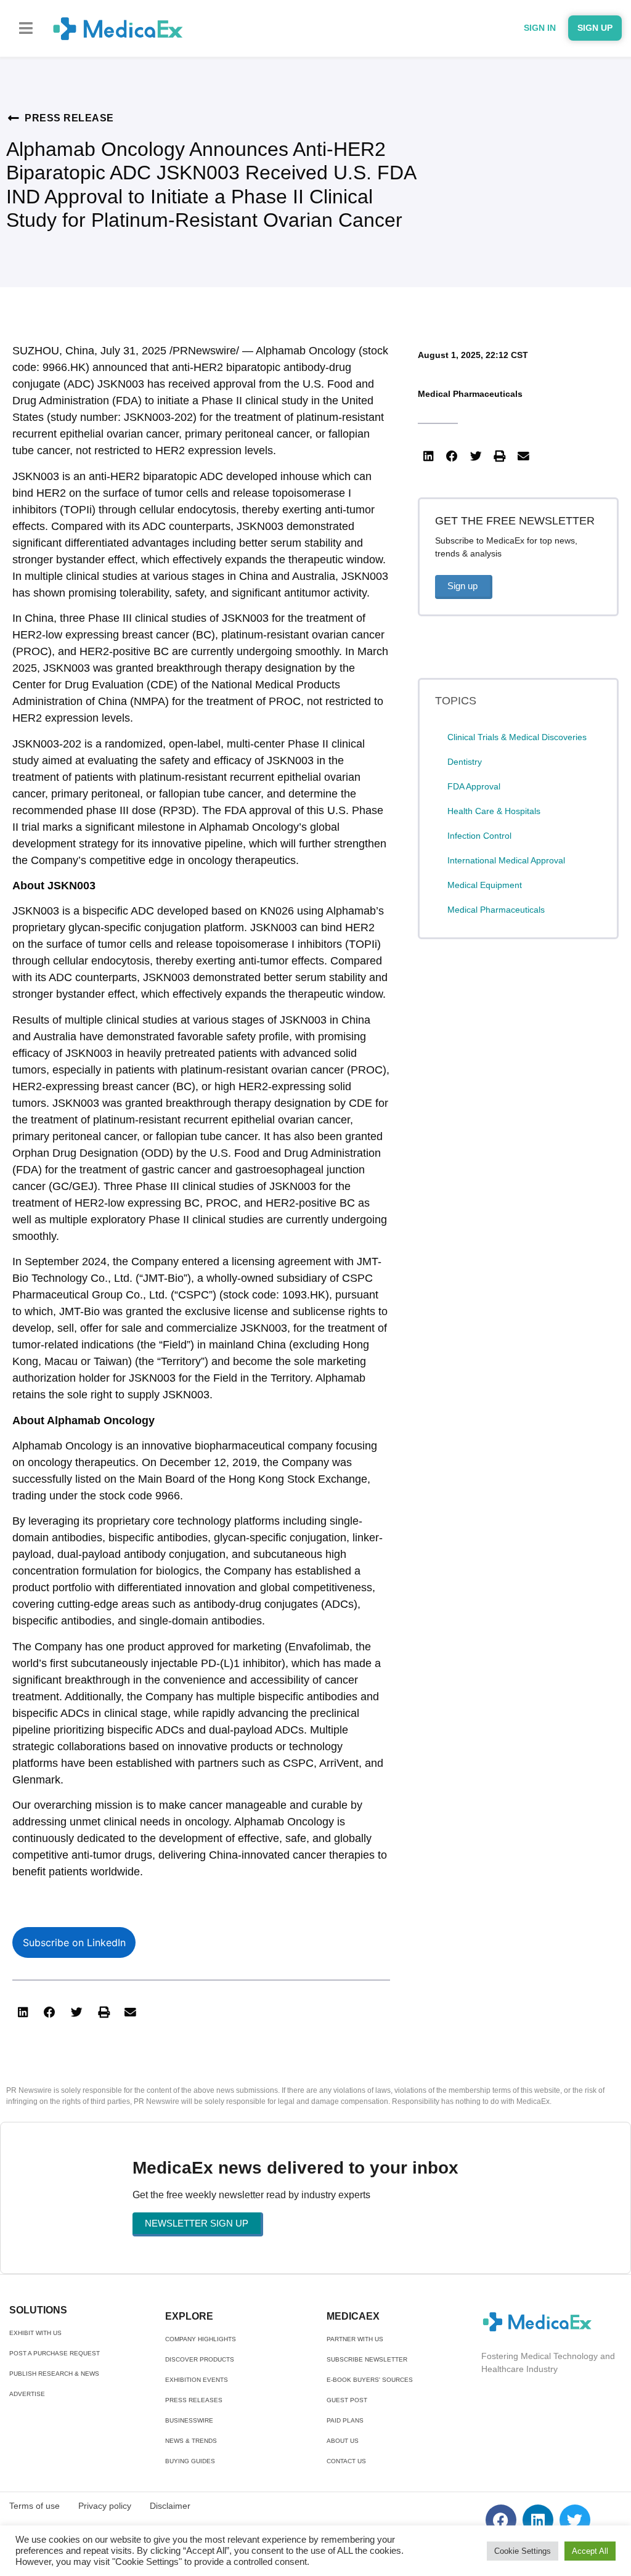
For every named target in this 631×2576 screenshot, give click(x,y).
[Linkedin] (538, 2520)
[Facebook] (501, 2520)
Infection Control (479, 836)
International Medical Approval (506, 860)
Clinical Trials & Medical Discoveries (517, 737)
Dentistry (465, 762)
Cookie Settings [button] (523, 2551)
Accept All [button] (590, 2551)
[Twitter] (575, 2520)
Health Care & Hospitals (494, 811)
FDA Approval (474, 786)
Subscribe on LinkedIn (74, 1942)
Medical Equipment (485, 885)
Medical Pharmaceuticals (470, 394)
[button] (26, 28)
